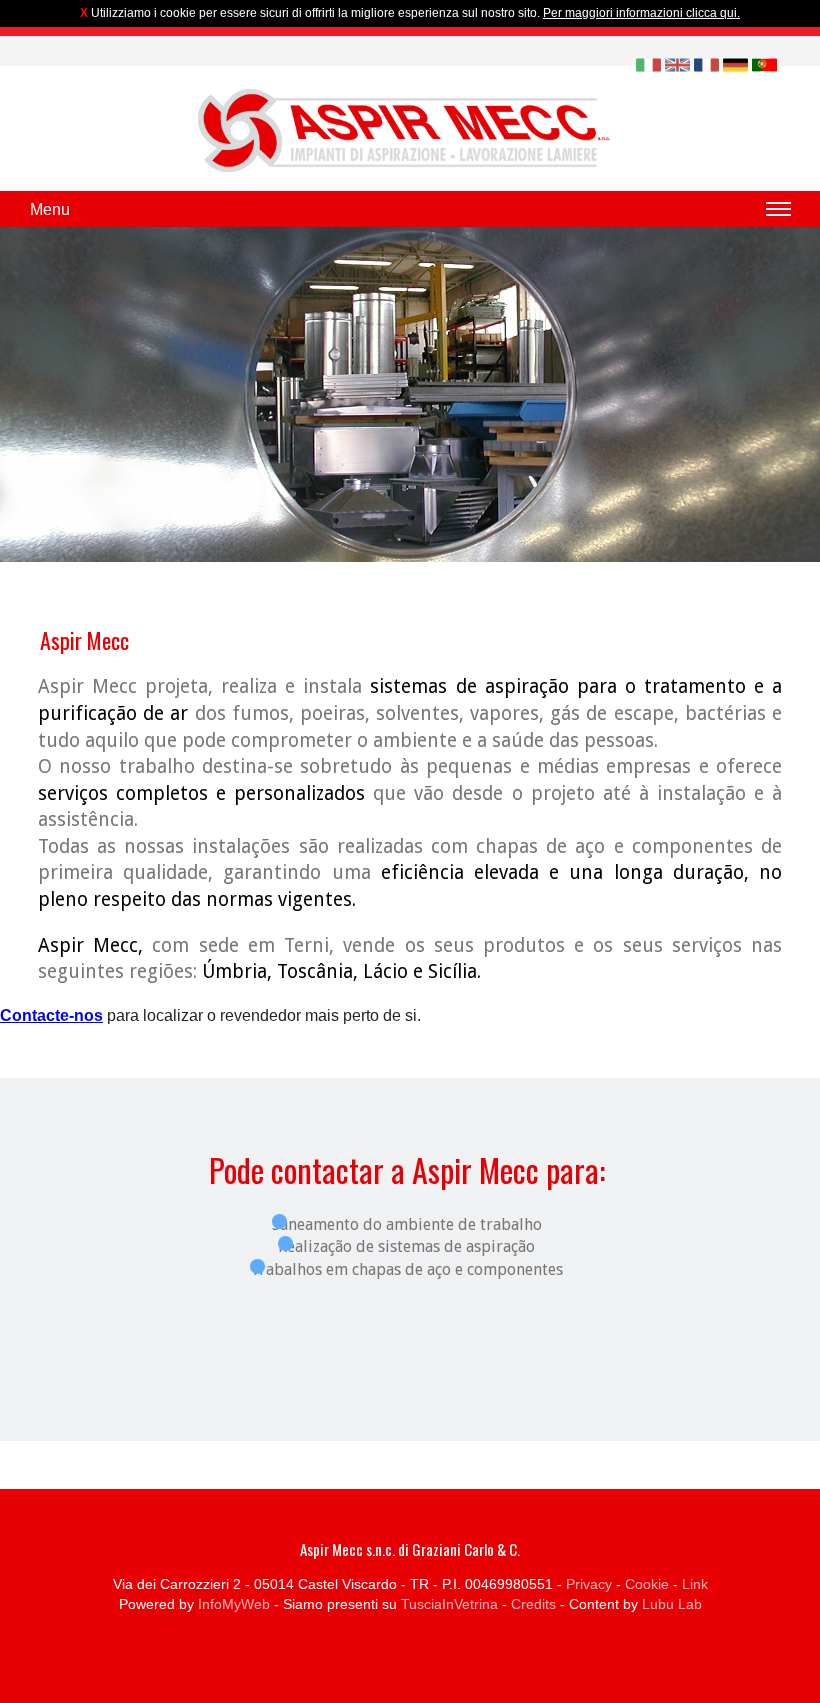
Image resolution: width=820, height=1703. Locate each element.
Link (695, 1584)
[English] (677, 63)
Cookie (647, 1584)
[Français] (706, 63)
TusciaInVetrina (449, 1604)
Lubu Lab (672, 1604)
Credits (533, 1604)
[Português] (764, 63)
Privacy (589, 1584)
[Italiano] (648, 63)
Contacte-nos (51, 1015)
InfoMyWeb (234, 1604)
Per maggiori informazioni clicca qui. (641, 13)
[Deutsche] (735, 63)
